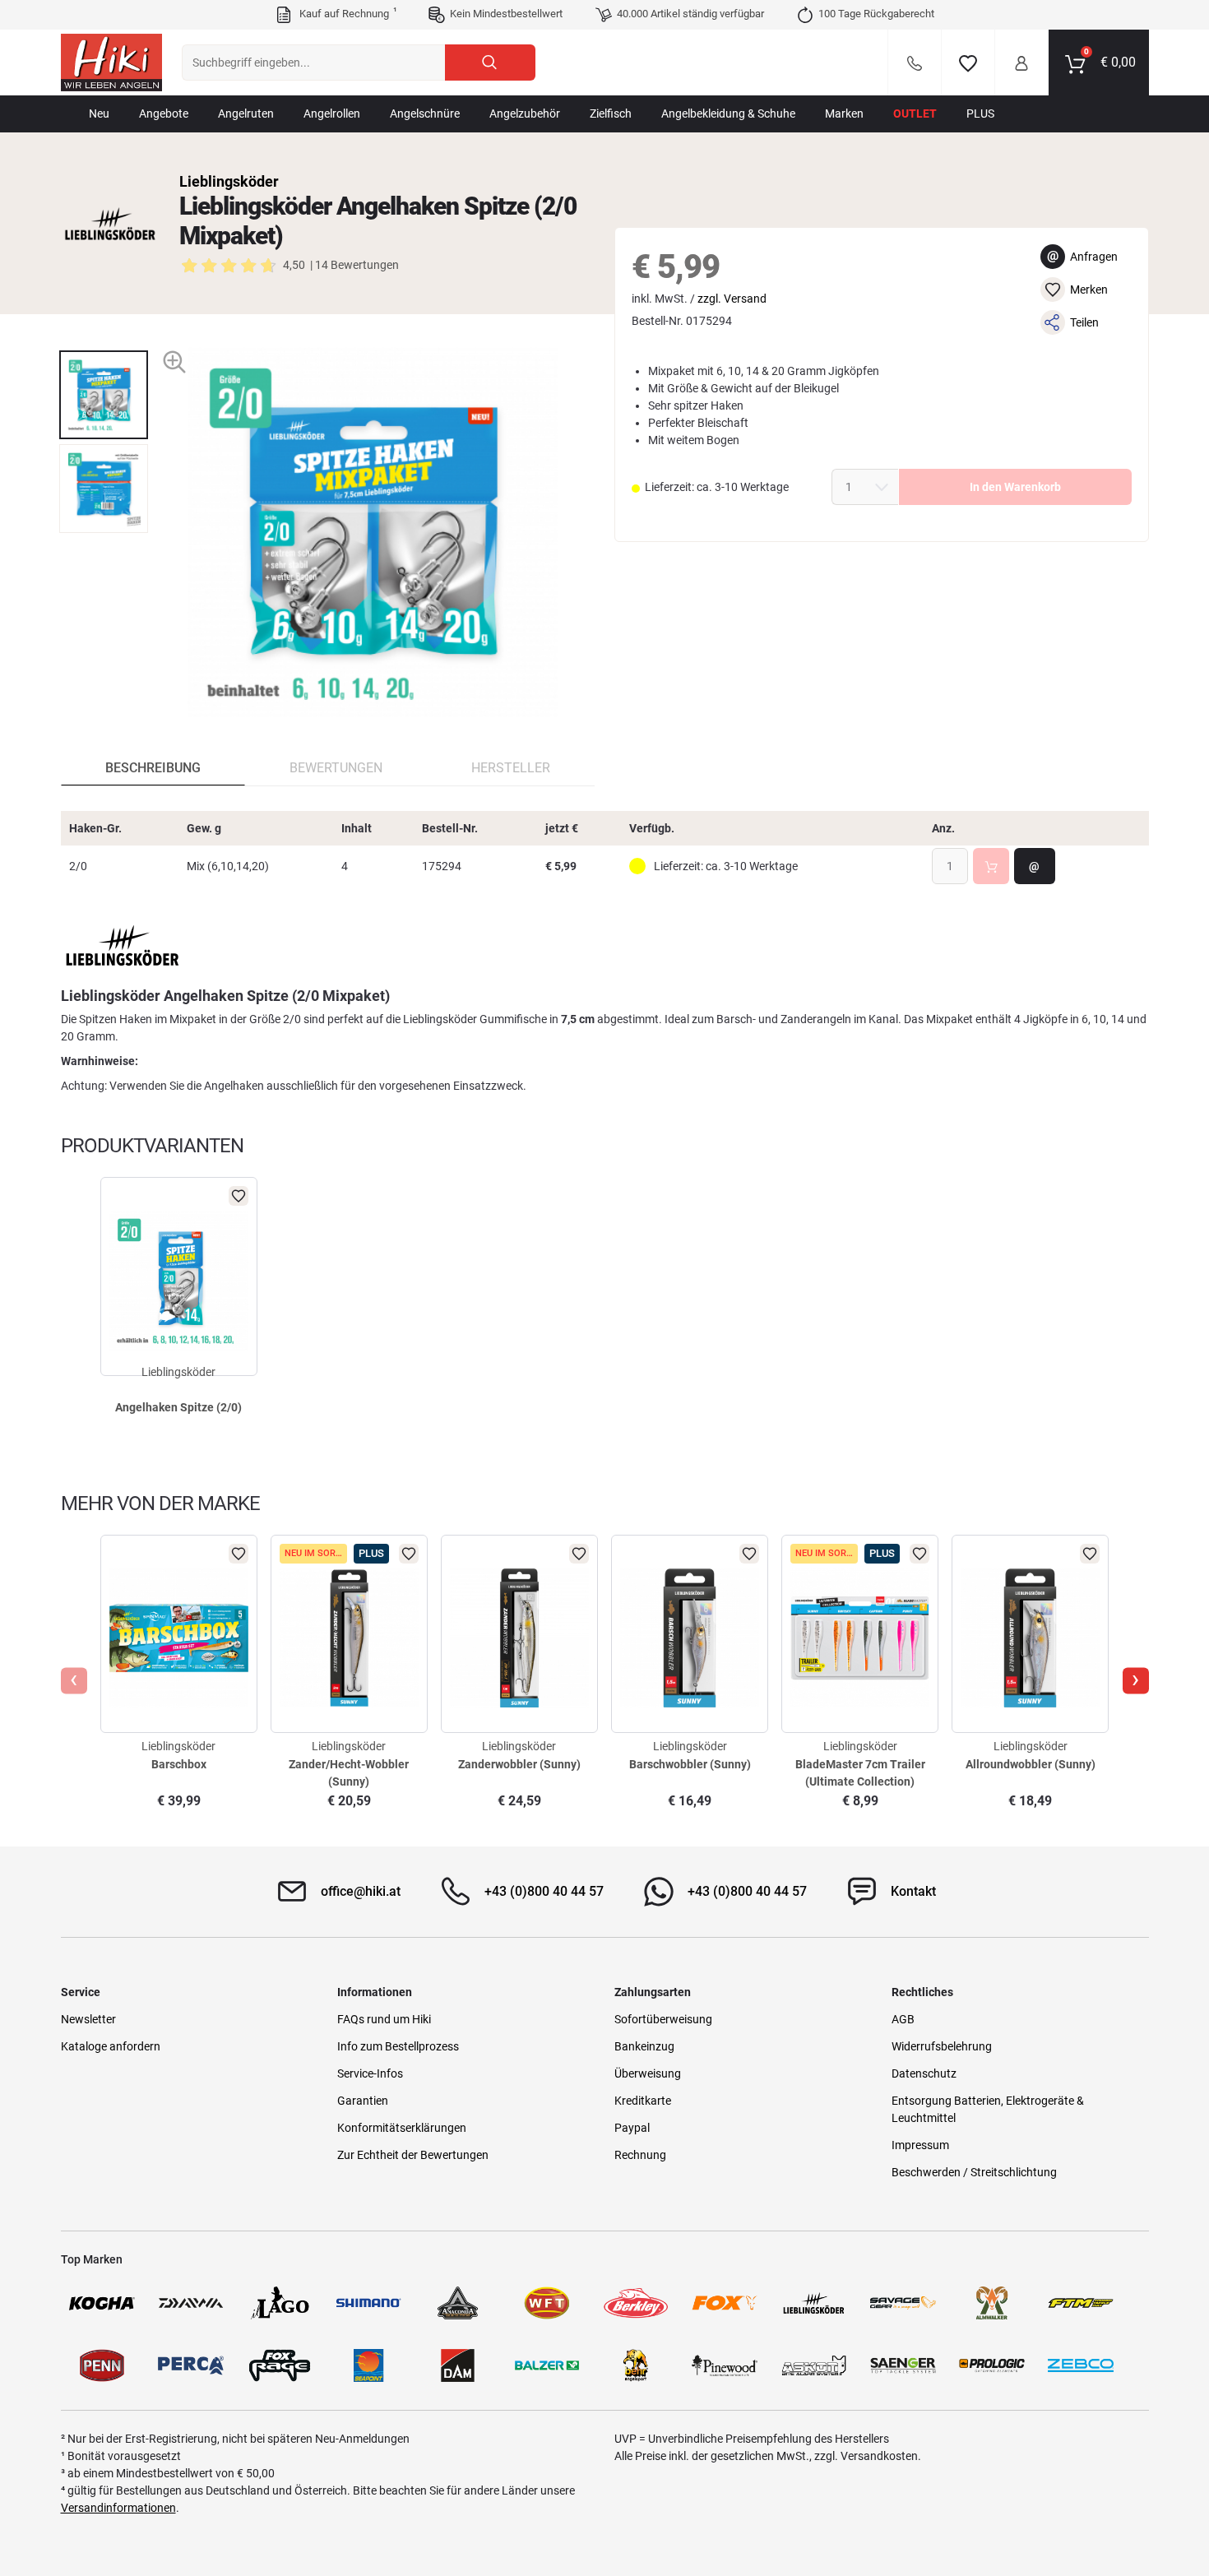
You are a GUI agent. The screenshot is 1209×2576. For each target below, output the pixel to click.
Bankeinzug (644, 2046)
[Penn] (102, 2365)
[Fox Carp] (725, 2303)
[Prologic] (992, 2365)
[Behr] (636, 2365)
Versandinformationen (118, 2508)
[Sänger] (903, 2365)
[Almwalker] (992, 2303)
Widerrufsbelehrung (942, 2046)
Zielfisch (611, 114)
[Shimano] (368, 2303)
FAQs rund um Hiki (384, 2019)
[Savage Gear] (903, 2303)
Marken (844, 114)
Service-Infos (370, 2073)
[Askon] (813, 2365)
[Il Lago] (280, 2303)
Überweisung (648, 2073)
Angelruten (246, 114)
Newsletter (88, 2019)
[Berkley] (636, 2303)
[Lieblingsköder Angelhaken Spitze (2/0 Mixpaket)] (104, 395)
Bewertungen (336, 768)
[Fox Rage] (280, 2365)
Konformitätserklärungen (402, 2128)
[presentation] (103, 336)
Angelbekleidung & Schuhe (728, 114)
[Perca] (191, 2365)
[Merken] (968, 63)
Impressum (920, 2145)
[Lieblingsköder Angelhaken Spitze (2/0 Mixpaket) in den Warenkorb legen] (991, 866)
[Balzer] (547, 2365)
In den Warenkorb (1015, 487)
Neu (99, 114)
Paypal (632, 2128)
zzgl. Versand (732, 299)
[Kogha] (102, 2303)
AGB (903, 2019)
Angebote (164, 114)
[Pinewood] (725, 2365)
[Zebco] (1081, 2365)
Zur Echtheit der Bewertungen (413, 2155)
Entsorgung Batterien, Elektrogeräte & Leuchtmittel (988, 2109)
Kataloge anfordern (111, 2046)
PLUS (980, 114)
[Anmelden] (1021, 63)
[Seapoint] (368, 2365)
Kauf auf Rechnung (346, 13)
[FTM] (1081, 2303)
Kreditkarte (643, 2101)
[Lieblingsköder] (110, 224)
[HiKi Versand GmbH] (111, 63)
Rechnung (640, 2155)
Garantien (363, 2101)
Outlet (915, 114)
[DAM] (457, 2365)
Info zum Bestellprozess (398, 2046)
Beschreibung (153, 768)
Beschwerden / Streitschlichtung (974, 2172)
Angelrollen (332, 114)
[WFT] (547, 2303)
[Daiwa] (191, 2303)
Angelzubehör (525, 114)
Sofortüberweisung (663, 2019)
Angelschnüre (425, 114)
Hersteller (511, 768)
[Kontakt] (915, 63)
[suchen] (490, 63)
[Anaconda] (457, 2303)
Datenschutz (924, 2073)
